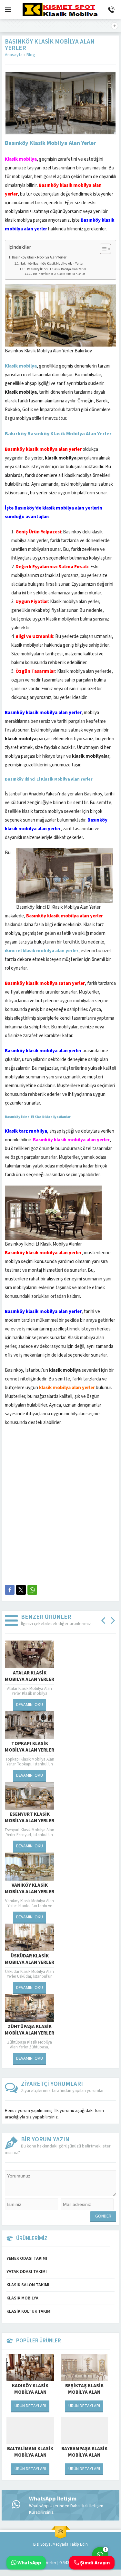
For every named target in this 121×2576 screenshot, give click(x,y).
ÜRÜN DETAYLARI (30, 2406)
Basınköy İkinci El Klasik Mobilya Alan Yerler (57, 269)
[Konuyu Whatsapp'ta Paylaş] (32, 1590)
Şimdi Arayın (94, 2563)
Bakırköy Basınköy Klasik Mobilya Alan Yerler (52, 263)
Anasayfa (14, 55)
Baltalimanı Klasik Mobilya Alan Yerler (30, 2455)
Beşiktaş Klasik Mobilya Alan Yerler (84, 2392)
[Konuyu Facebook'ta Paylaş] (10, 1590)
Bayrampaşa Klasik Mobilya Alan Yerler (84, 2455)
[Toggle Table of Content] (102, 249)
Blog (31, 55)
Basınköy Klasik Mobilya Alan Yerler (39, 257)
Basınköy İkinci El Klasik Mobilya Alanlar (59, 274)
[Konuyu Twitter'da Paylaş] (21, 1590)
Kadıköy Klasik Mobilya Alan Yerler (30, 2392)
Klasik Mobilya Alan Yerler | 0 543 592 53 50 (48, 2563)
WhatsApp (29, 2563)
